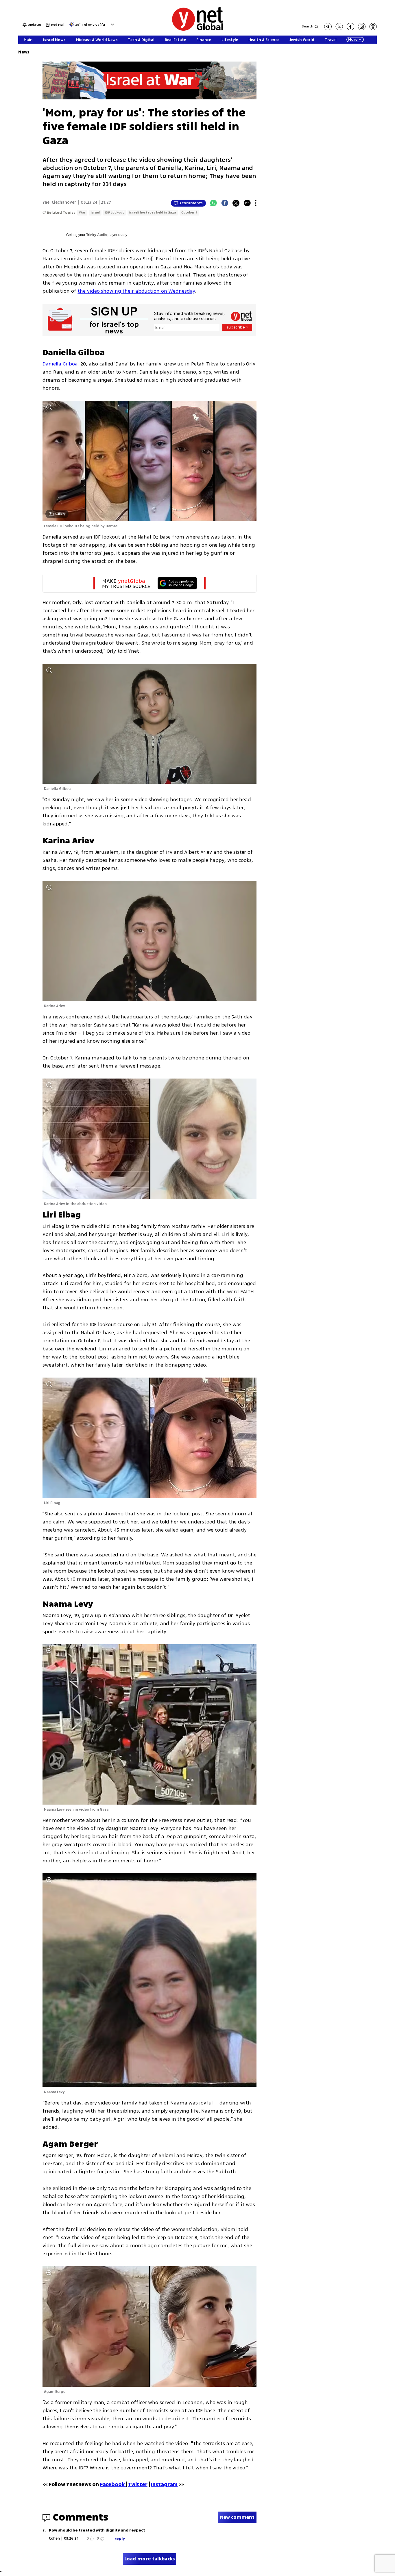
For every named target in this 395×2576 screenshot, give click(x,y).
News (24, 52)
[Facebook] (225, 203)
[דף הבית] (197, 30)
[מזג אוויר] (72, 26)
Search (308, 26)
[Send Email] (247, 203)
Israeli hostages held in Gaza (153, 212)
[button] (112, 24)
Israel (95, 212)
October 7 (189, 212)
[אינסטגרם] (362, 27)
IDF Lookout (115, 212)
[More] (256, 203)
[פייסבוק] (350, 27)
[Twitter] (236, 203)
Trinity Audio (96, 235)
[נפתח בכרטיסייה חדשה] (328, 27)
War (82, 212)
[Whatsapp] (213, 203)
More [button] (353, 40)
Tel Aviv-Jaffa (93, 25)
